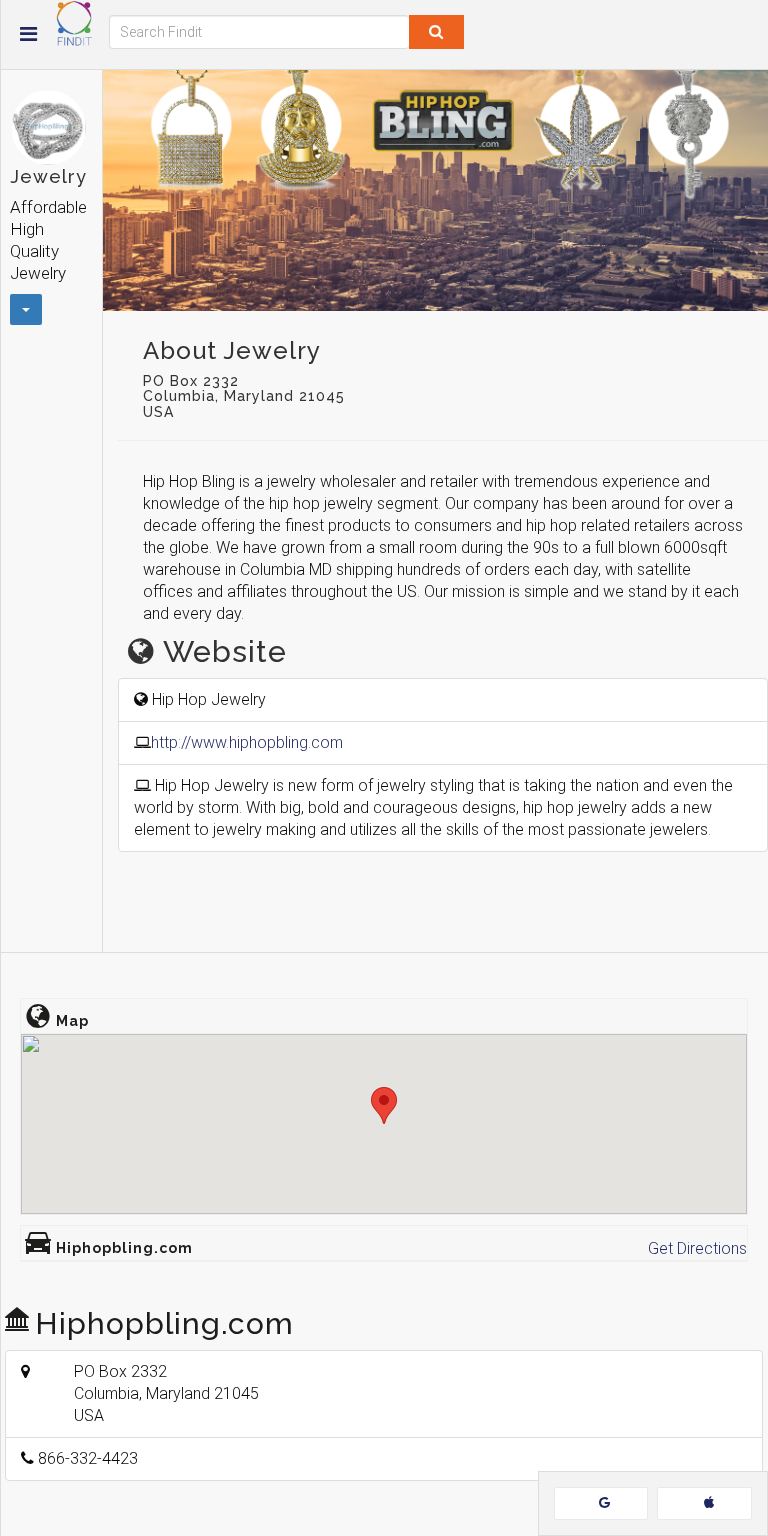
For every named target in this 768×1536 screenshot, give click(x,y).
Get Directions (697, 1248)
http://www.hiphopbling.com (247, 742)
